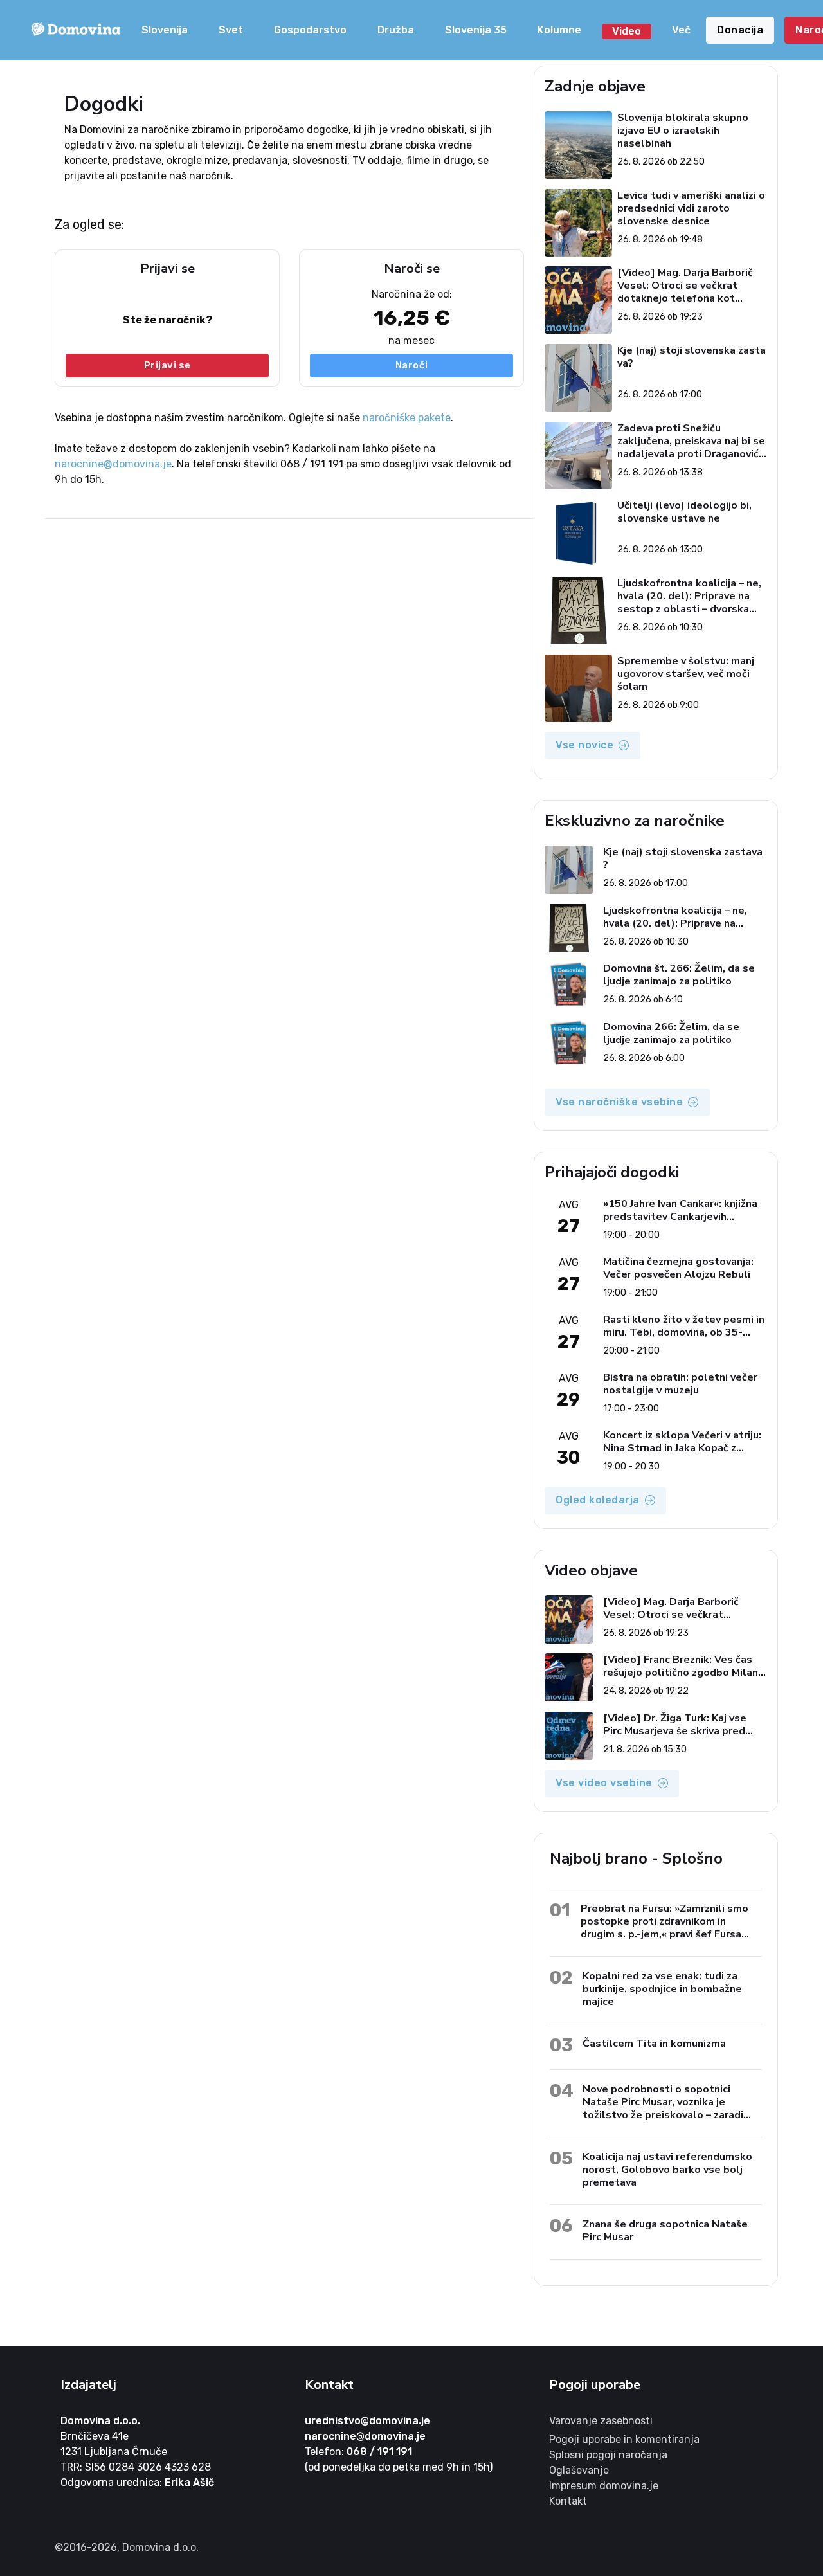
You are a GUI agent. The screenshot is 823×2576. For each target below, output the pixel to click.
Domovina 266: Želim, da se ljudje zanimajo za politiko (671, 1033)
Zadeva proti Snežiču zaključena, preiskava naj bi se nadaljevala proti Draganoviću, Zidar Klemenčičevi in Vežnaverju (692, 441)
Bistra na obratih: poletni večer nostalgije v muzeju (680, 1384)
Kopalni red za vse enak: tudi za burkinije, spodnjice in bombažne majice (662, 1989)
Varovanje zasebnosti (601, 2421)
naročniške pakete (407, 418)
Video (627, 31)
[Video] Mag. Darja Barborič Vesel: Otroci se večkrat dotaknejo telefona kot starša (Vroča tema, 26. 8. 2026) (685, 286)
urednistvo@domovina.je (367, 2421)
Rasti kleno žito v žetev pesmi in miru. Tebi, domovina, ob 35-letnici (684, 1326)
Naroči (412, 365)
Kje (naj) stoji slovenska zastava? (692, 357)
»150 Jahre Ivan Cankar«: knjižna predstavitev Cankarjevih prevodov (680, 1210)
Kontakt (568, 2501)
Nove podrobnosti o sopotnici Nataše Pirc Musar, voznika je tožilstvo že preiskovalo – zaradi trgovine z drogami (663, 2102)
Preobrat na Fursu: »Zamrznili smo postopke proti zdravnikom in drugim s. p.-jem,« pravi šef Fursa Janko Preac (665, 1921)
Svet (231, 30)
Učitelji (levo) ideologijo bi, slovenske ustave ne (684, 512)
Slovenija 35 (476, 30)
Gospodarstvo (310, 30)
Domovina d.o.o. (100, 2421)
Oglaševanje (579, 2470)
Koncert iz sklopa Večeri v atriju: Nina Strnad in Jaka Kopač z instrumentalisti (682, 1442)
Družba (396, 30)
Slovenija (165, 30)
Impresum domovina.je (604, 2486)
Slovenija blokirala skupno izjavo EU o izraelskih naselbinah (683, 131)
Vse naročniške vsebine (619, 1102)
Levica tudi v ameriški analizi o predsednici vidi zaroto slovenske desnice (691, 208)
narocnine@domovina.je (113, 464)
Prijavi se (167, 365)
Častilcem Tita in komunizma (654, 2043)
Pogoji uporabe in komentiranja (624, 2439)
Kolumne (559, 30)
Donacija (740, 30)
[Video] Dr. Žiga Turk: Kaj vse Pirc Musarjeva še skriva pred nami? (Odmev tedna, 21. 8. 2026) (675, 1725)
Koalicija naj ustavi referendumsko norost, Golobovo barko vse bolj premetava (667, 2169)
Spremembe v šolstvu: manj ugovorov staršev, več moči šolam (686, 674)
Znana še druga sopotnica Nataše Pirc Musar (665, 2230)
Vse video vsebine (604, 1783)
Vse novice (584, 745)
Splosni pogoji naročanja (608, 2455)
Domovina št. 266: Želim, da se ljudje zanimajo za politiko (679, 975)
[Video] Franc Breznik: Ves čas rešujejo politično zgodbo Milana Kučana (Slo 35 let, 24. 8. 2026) (683, 1666)
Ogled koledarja (598, 1500)
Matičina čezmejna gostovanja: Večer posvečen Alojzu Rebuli (678, 1268)
